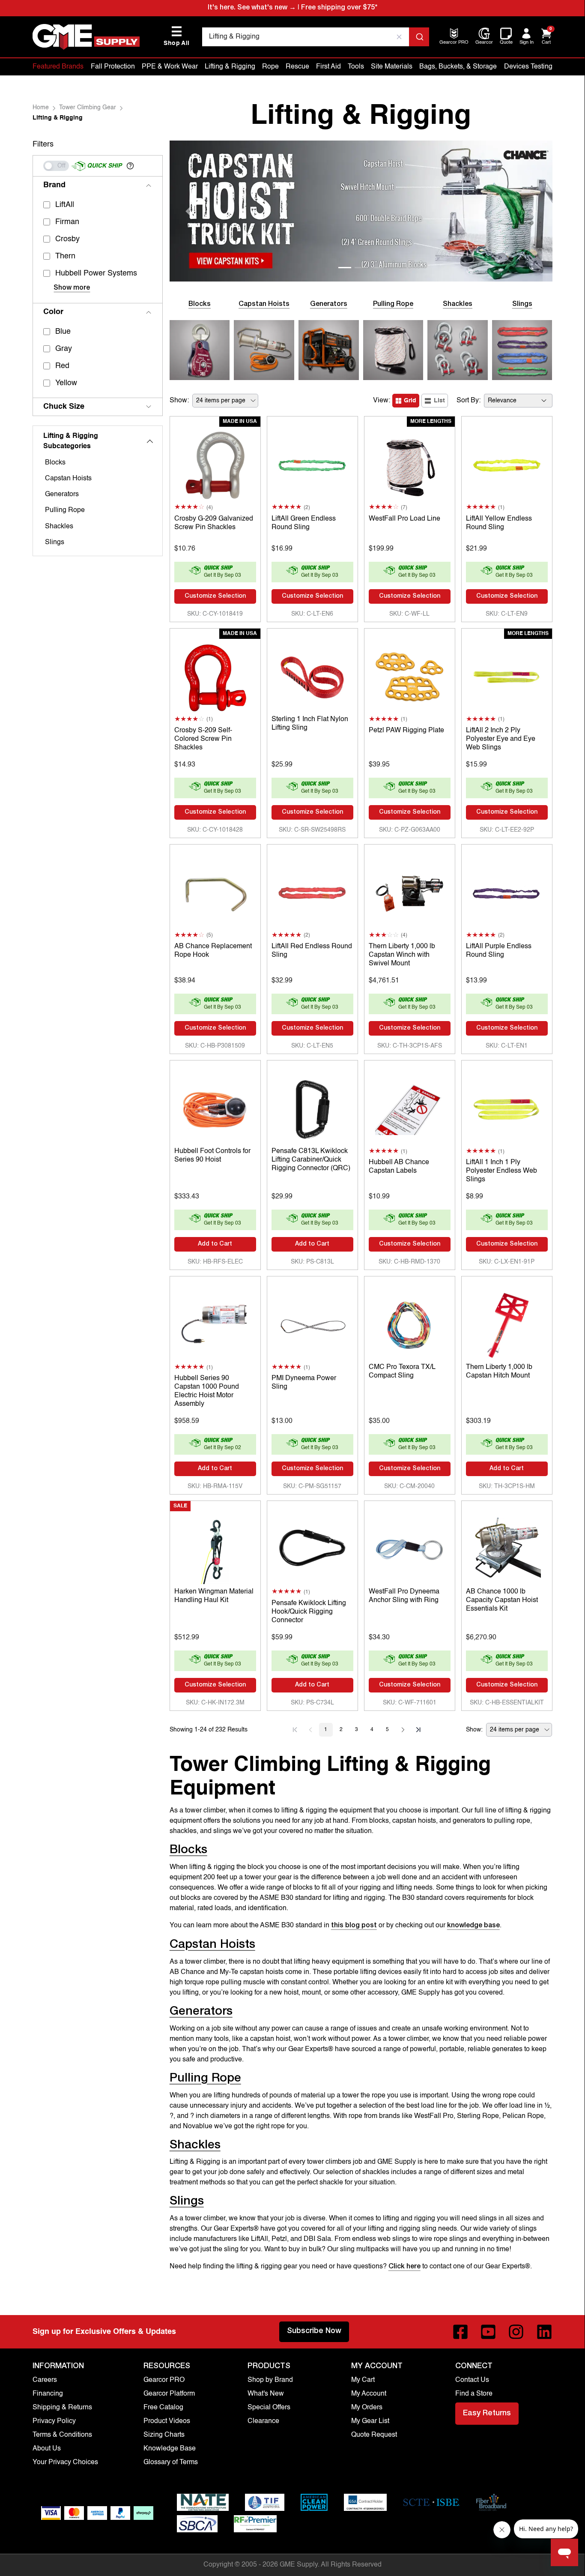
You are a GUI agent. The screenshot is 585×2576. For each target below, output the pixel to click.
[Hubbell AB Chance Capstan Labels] (410, 1107)
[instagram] (516, 2332)
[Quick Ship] (56, 166)
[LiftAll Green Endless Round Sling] (312, 463)
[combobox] (315, 37)
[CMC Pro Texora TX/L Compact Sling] (410, 1323)
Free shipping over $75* (339, 8)
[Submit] (419, 37)
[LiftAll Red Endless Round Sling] (312, 891)
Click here (404, 2267)
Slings (55, 542)
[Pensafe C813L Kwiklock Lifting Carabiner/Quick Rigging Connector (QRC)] (312, 1107)
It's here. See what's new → (252, 8)
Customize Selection (215, 596)
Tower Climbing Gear (88, 108)
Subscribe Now (314, 2331)
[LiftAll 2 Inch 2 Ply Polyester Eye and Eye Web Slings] (507, 675)
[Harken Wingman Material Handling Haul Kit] (215, 1548)
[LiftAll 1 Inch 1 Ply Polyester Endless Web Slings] (507, 1107)
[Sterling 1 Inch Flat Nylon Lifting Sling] (312, 675)
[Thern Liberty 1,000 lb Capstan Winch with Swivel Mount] (410, 891)
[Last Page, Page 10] (418, 1730)
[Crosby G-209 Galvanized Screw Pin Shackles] (215, 463)
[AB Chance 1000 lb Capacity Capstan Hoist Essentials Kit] (507, 1548)
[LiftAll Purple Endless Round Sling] (507, 891)
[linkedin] (544, 2332)
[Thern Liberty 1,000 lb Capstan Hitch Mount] (507, 1323)
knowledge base (473, 1926)
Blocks (55, 463)
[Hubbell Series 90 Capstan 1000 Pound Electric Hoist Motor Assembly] (215, 1323)
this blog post (354, 1926)
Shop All (176, 36)
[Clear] (399, 37)
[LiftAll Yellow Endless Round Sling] (507, 463)
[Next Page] (403, 1730)
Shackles (59, 527)
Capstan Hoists (68, 479)
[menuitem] (454, 43)
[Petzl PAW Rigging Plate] (410, 675)
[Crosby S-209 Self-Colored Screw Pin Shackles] (215, 675)
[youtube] (488, 2332)
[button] (130, 166)
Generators (62, 494)
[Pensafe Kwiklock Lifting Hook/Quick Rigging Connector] (312, 1548)
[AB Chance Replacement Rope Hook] (215, 891)
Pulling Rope (65, 510)
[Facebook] (460, 2332)
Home (41, 108)
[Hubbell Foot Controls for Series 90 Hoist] (215, 1107)
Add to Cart (215, 1244)
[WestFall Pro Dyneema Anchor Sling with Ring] (410, 1548)
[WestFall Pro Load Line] (410, 463)
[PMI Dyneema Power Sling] (312, 1323)
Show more (72, 288)
